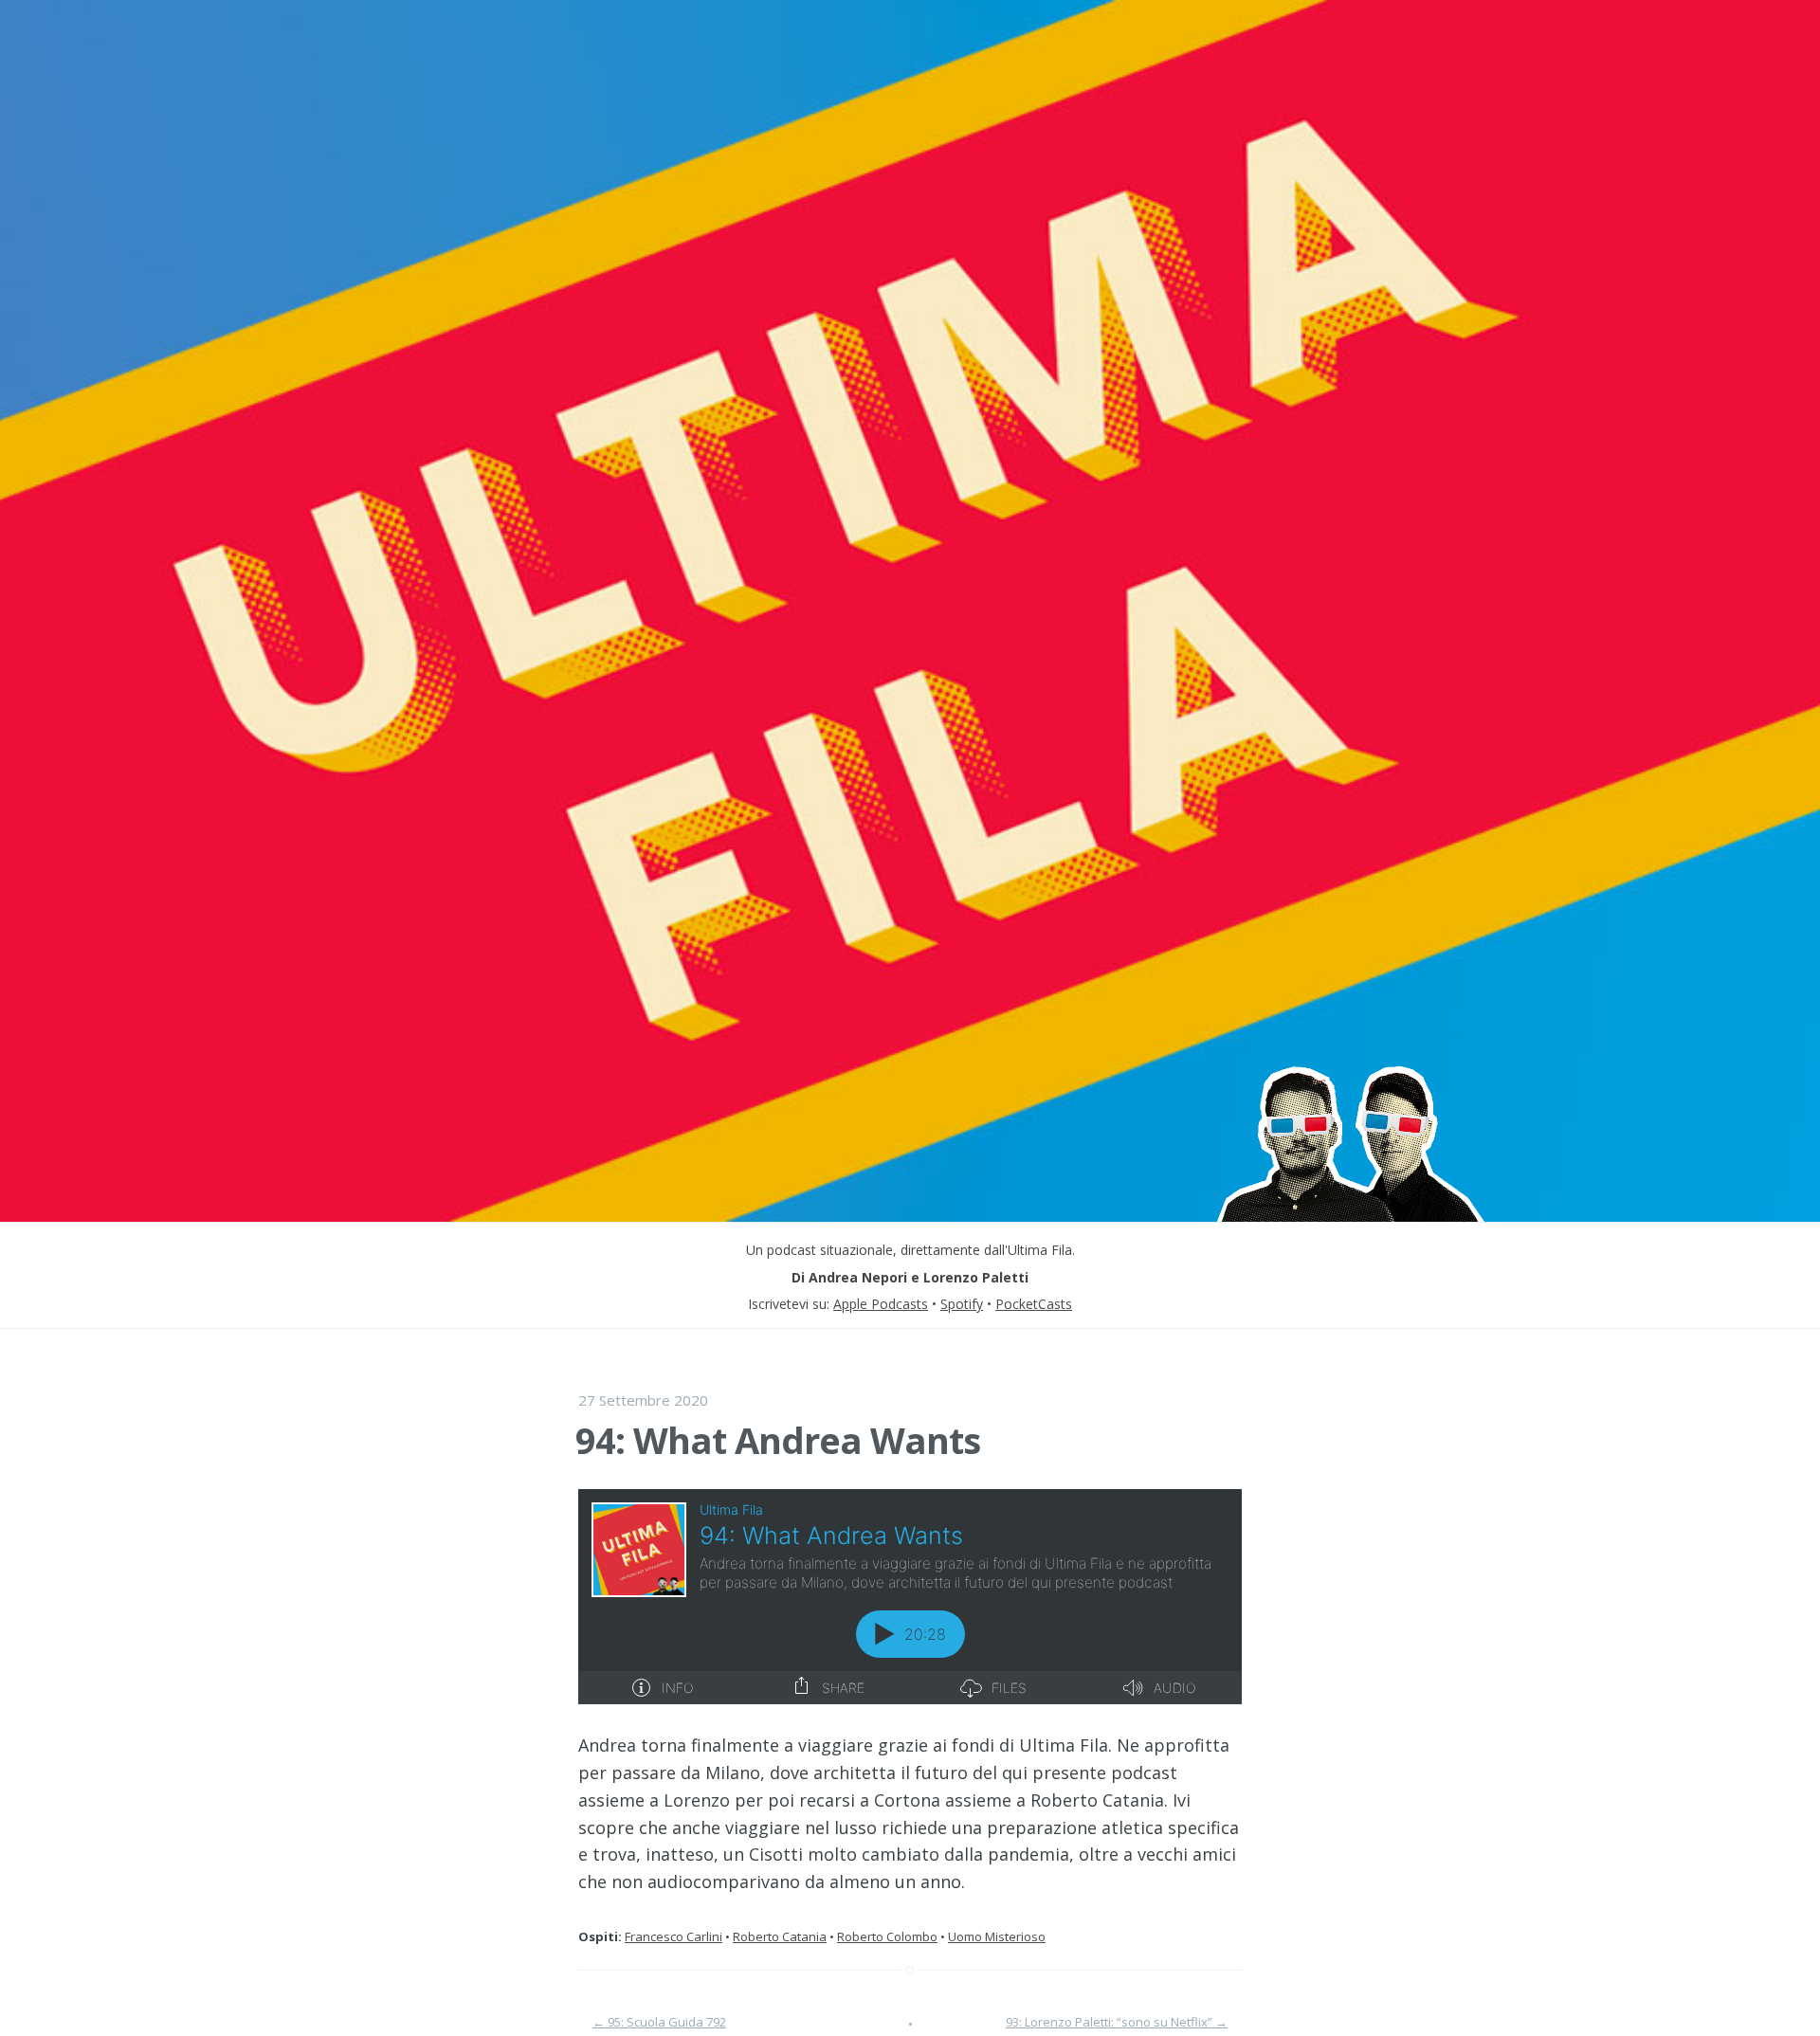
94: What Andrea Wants (778, 1440)
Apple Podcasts (881, 1304)
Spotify (962, 1304)
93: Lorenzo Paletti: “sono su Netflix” (1117, 2022)
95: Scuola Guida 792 (659, 2022)
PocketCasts (1034, 1304)
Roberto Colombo (887, 1936)
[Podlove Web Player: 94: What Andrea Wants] (910, 1597)
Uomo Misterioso (997, 1936)
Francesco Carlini (673, 1936)
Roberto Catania (780, 1936)
